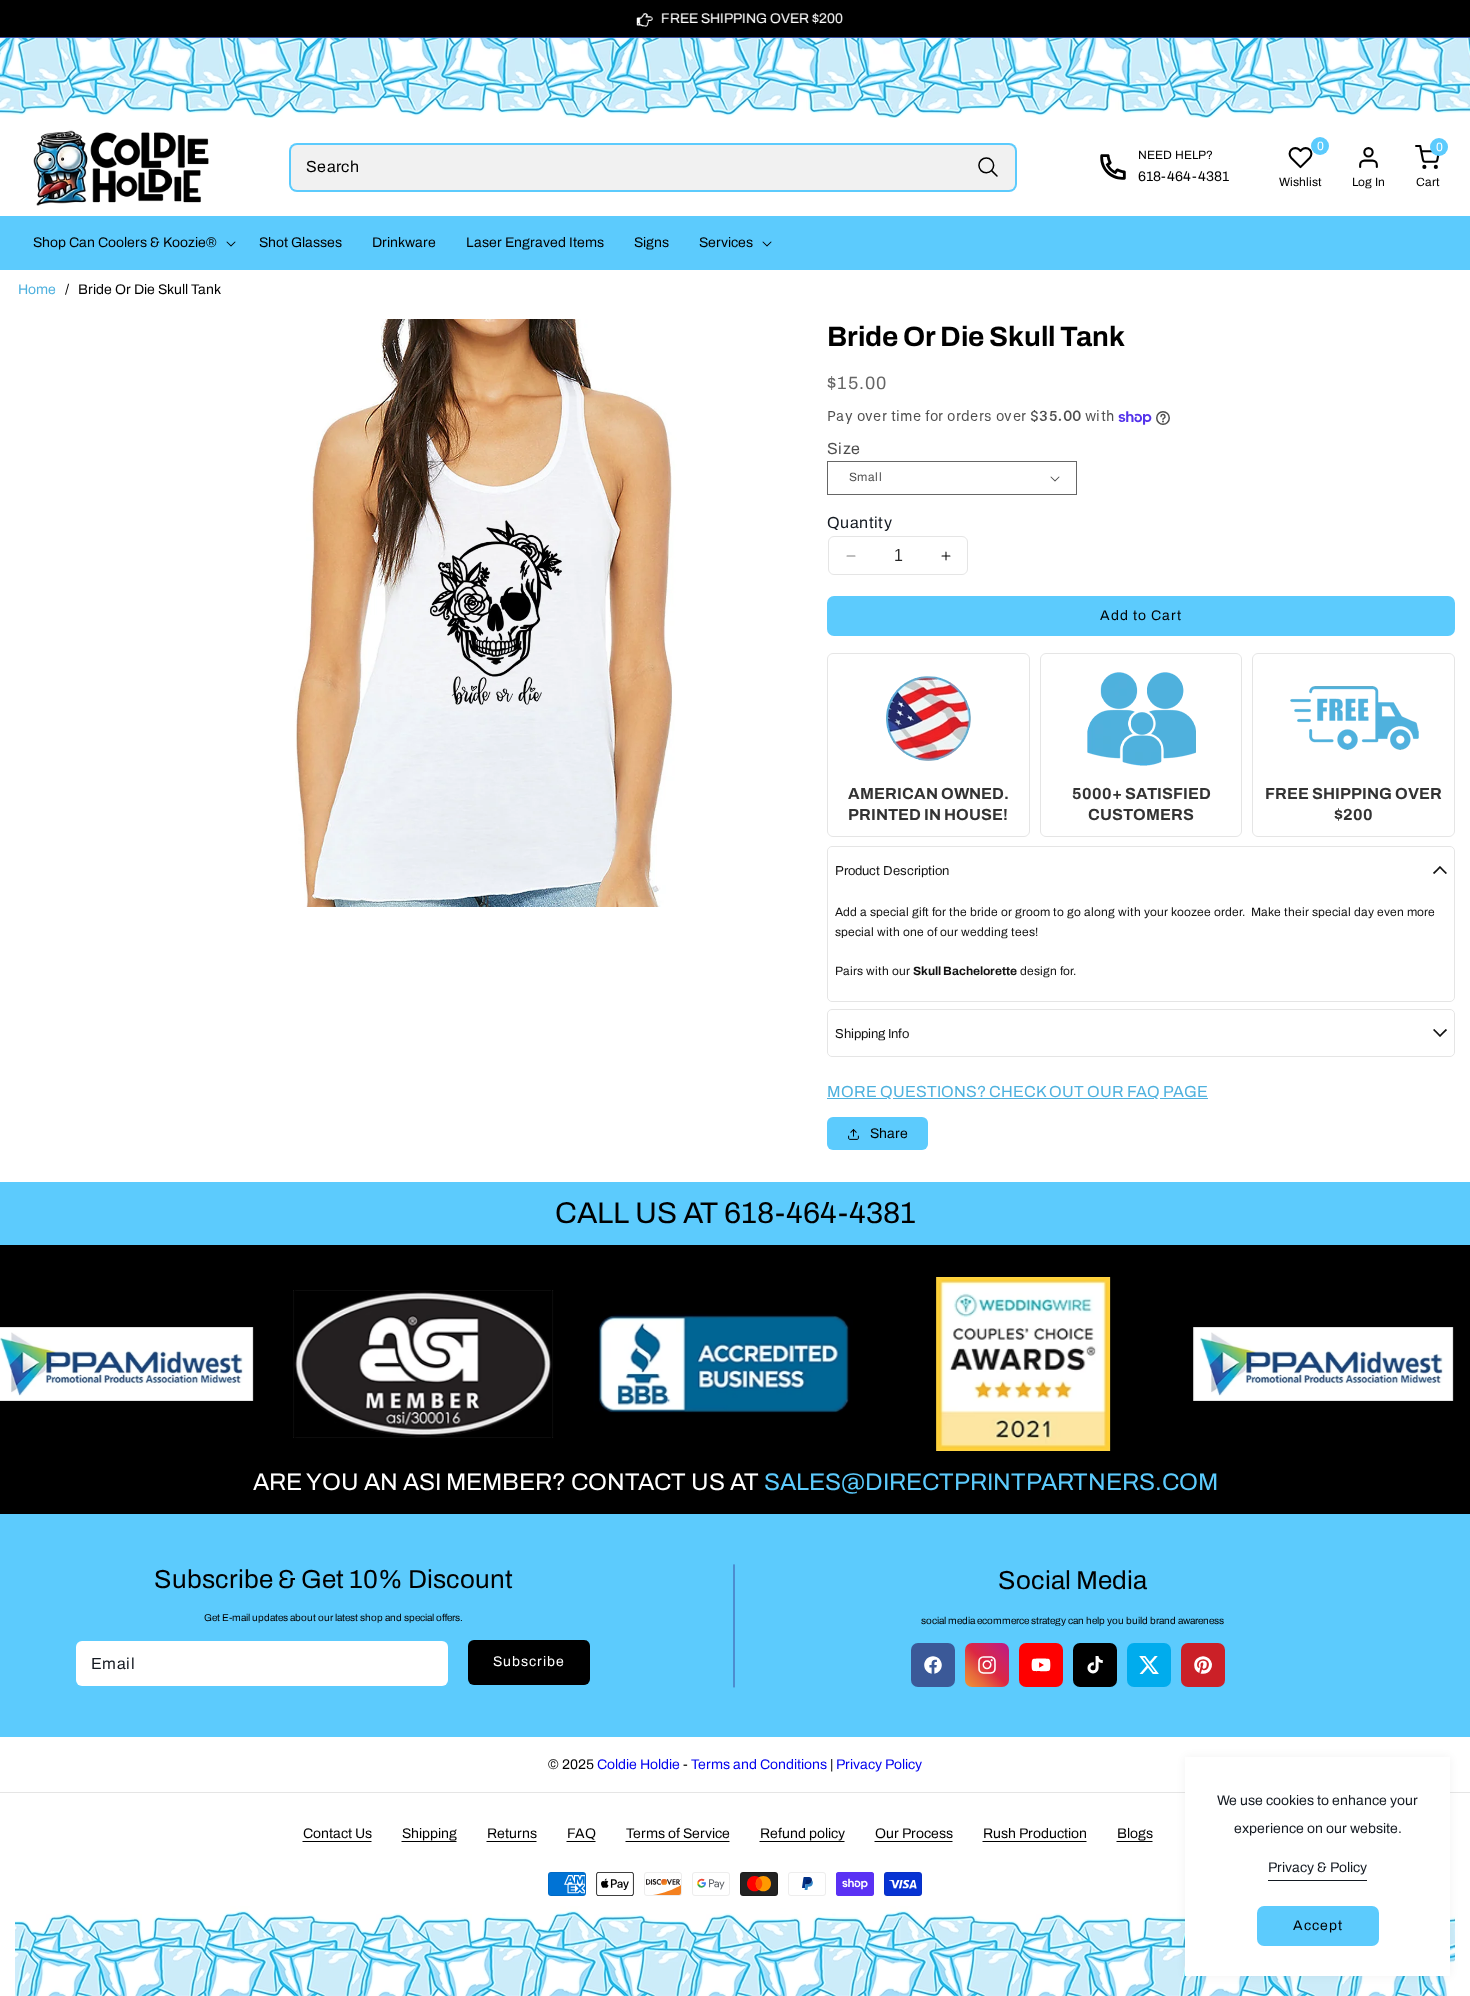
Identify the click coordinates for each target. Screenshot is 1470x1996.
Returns (512, 1833)
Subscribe (529, 1661)
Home (37, 289)
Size (844, 448)
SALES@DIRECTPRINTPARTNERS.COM (991, 1482)
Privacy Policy (879, 1764)
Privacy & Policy (1317, 1867)
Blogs (1135, 1833)
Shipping (429, 1833)
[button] (131, 243)
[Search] (987, 167)
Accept (1318, 1925)
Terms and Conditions (759, 1764)
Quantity (859, 522)
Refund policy (802, 1833)
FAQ (581, 1833)
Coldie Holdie (638, 1764)
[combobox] (653, 167)
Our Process (914, 1833)
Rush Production (1035, 1833)
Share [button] (889, 1133)
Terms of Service (678, 1833)
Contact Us (337, 1833)
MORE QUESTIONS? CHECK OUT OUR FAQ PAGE (1017, 1091)
